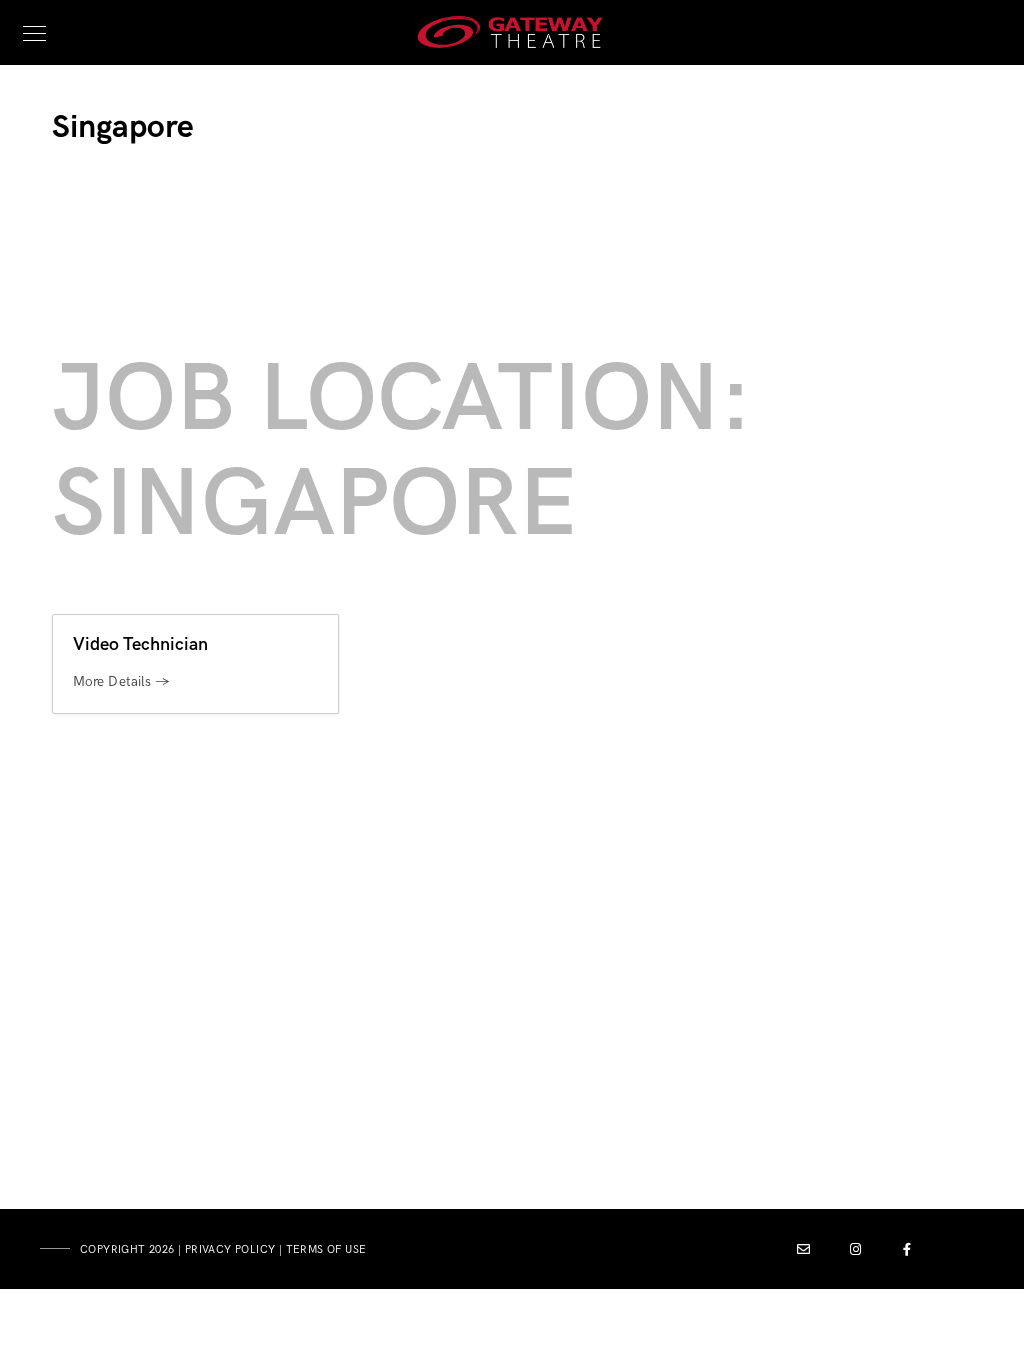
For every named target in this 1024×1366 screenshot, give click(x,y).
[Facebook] (908, 1253)
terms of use (326, 1249)
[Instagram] (856, 1253)
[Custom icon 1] (804, 1253)
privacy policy (230, 1249)
